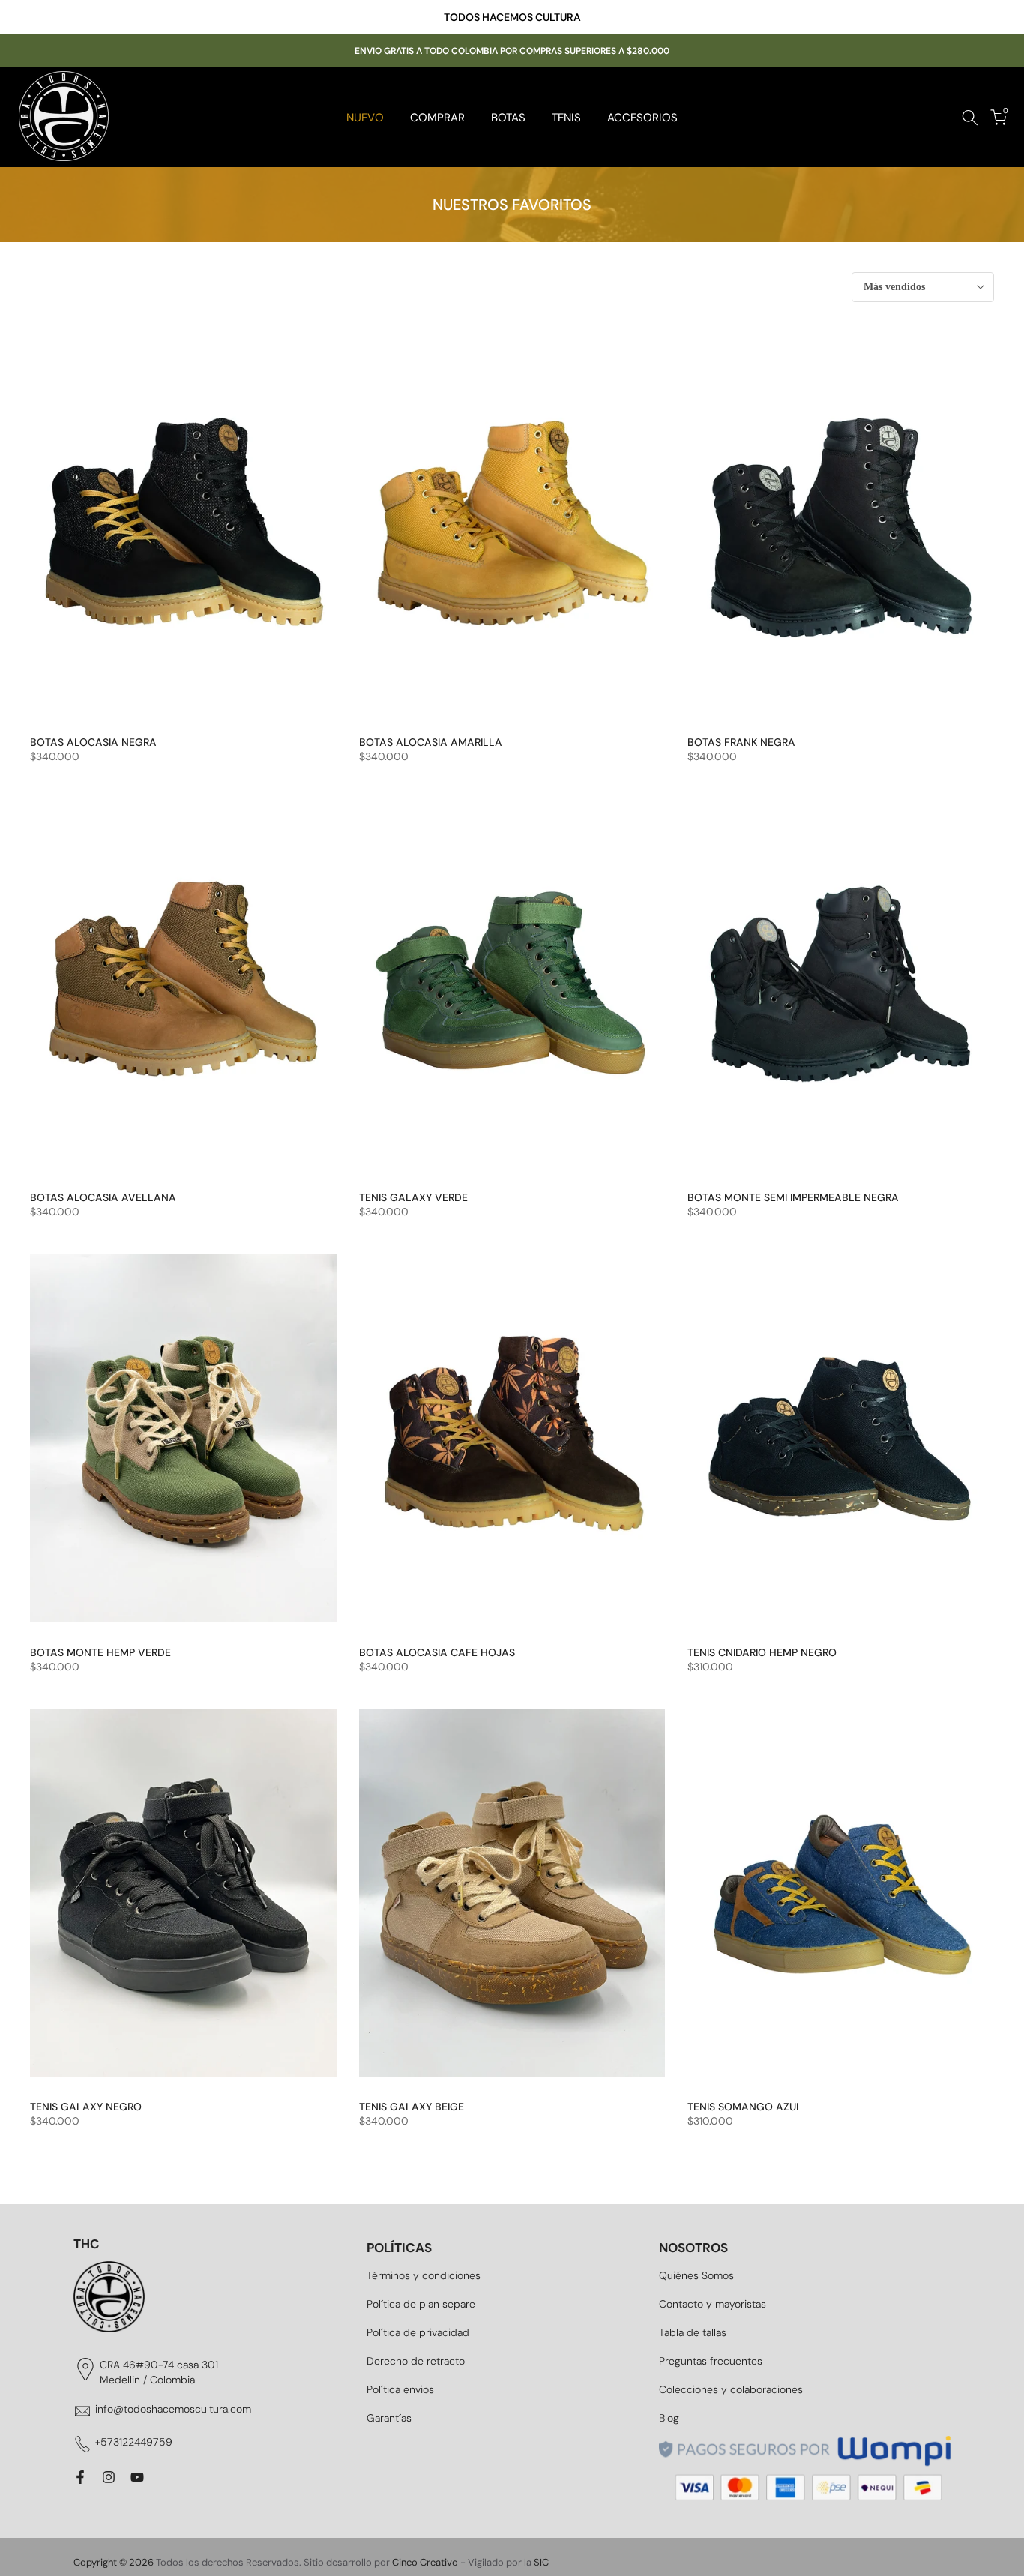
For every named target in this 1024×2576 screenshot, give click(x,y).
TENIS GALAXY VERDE (413, 1197)
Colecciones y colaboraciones (731, 2389)
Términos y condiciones (424, 2275)
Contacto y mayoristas (713, 2304)
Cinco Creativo (425, 2562)
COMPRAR (437, 118)
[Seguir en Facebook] (80, 2477)
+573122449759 (134, 2442)
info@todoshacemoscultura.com (173, 2409)
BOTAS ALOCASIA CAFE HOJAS (437, 1652)
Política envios (400, 2389)
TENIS (566, 118)
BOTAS (508, 118)
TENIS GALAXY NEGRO (86, 2107)
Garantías (389, 2418)
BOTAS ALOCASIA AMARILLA (431, 742)
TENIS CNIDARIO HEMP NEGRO (762, 1652)
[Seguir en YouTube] (137, 2477)
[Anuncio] (512, 17)
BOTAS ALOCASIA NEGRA (93, 742)
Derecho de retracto (416, 2361)
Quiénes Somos (696, 2275)
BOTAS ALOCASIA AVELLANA (103, 1197)
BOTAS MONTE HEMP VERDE (100, 1652)
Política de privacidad (418, 2332)
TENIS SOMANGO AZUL (745, 2107)
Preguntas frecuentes (711, 2361)
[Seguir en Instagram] (109, 2477)
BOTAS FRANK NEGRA (741, 742)
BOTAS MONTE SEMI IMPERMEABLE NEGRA (793, 1197)
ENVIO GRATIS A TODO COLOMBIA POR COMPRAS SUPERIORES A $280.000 (512, 51)
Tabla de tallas (693, 2332)
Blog (669, 2418)
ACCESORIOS (642, 118)
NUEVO (365, 118)
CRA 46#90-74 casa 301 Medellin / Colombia (159, 2372)
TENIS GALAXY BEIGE (412, 2107)
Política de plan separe (421, 2304)
